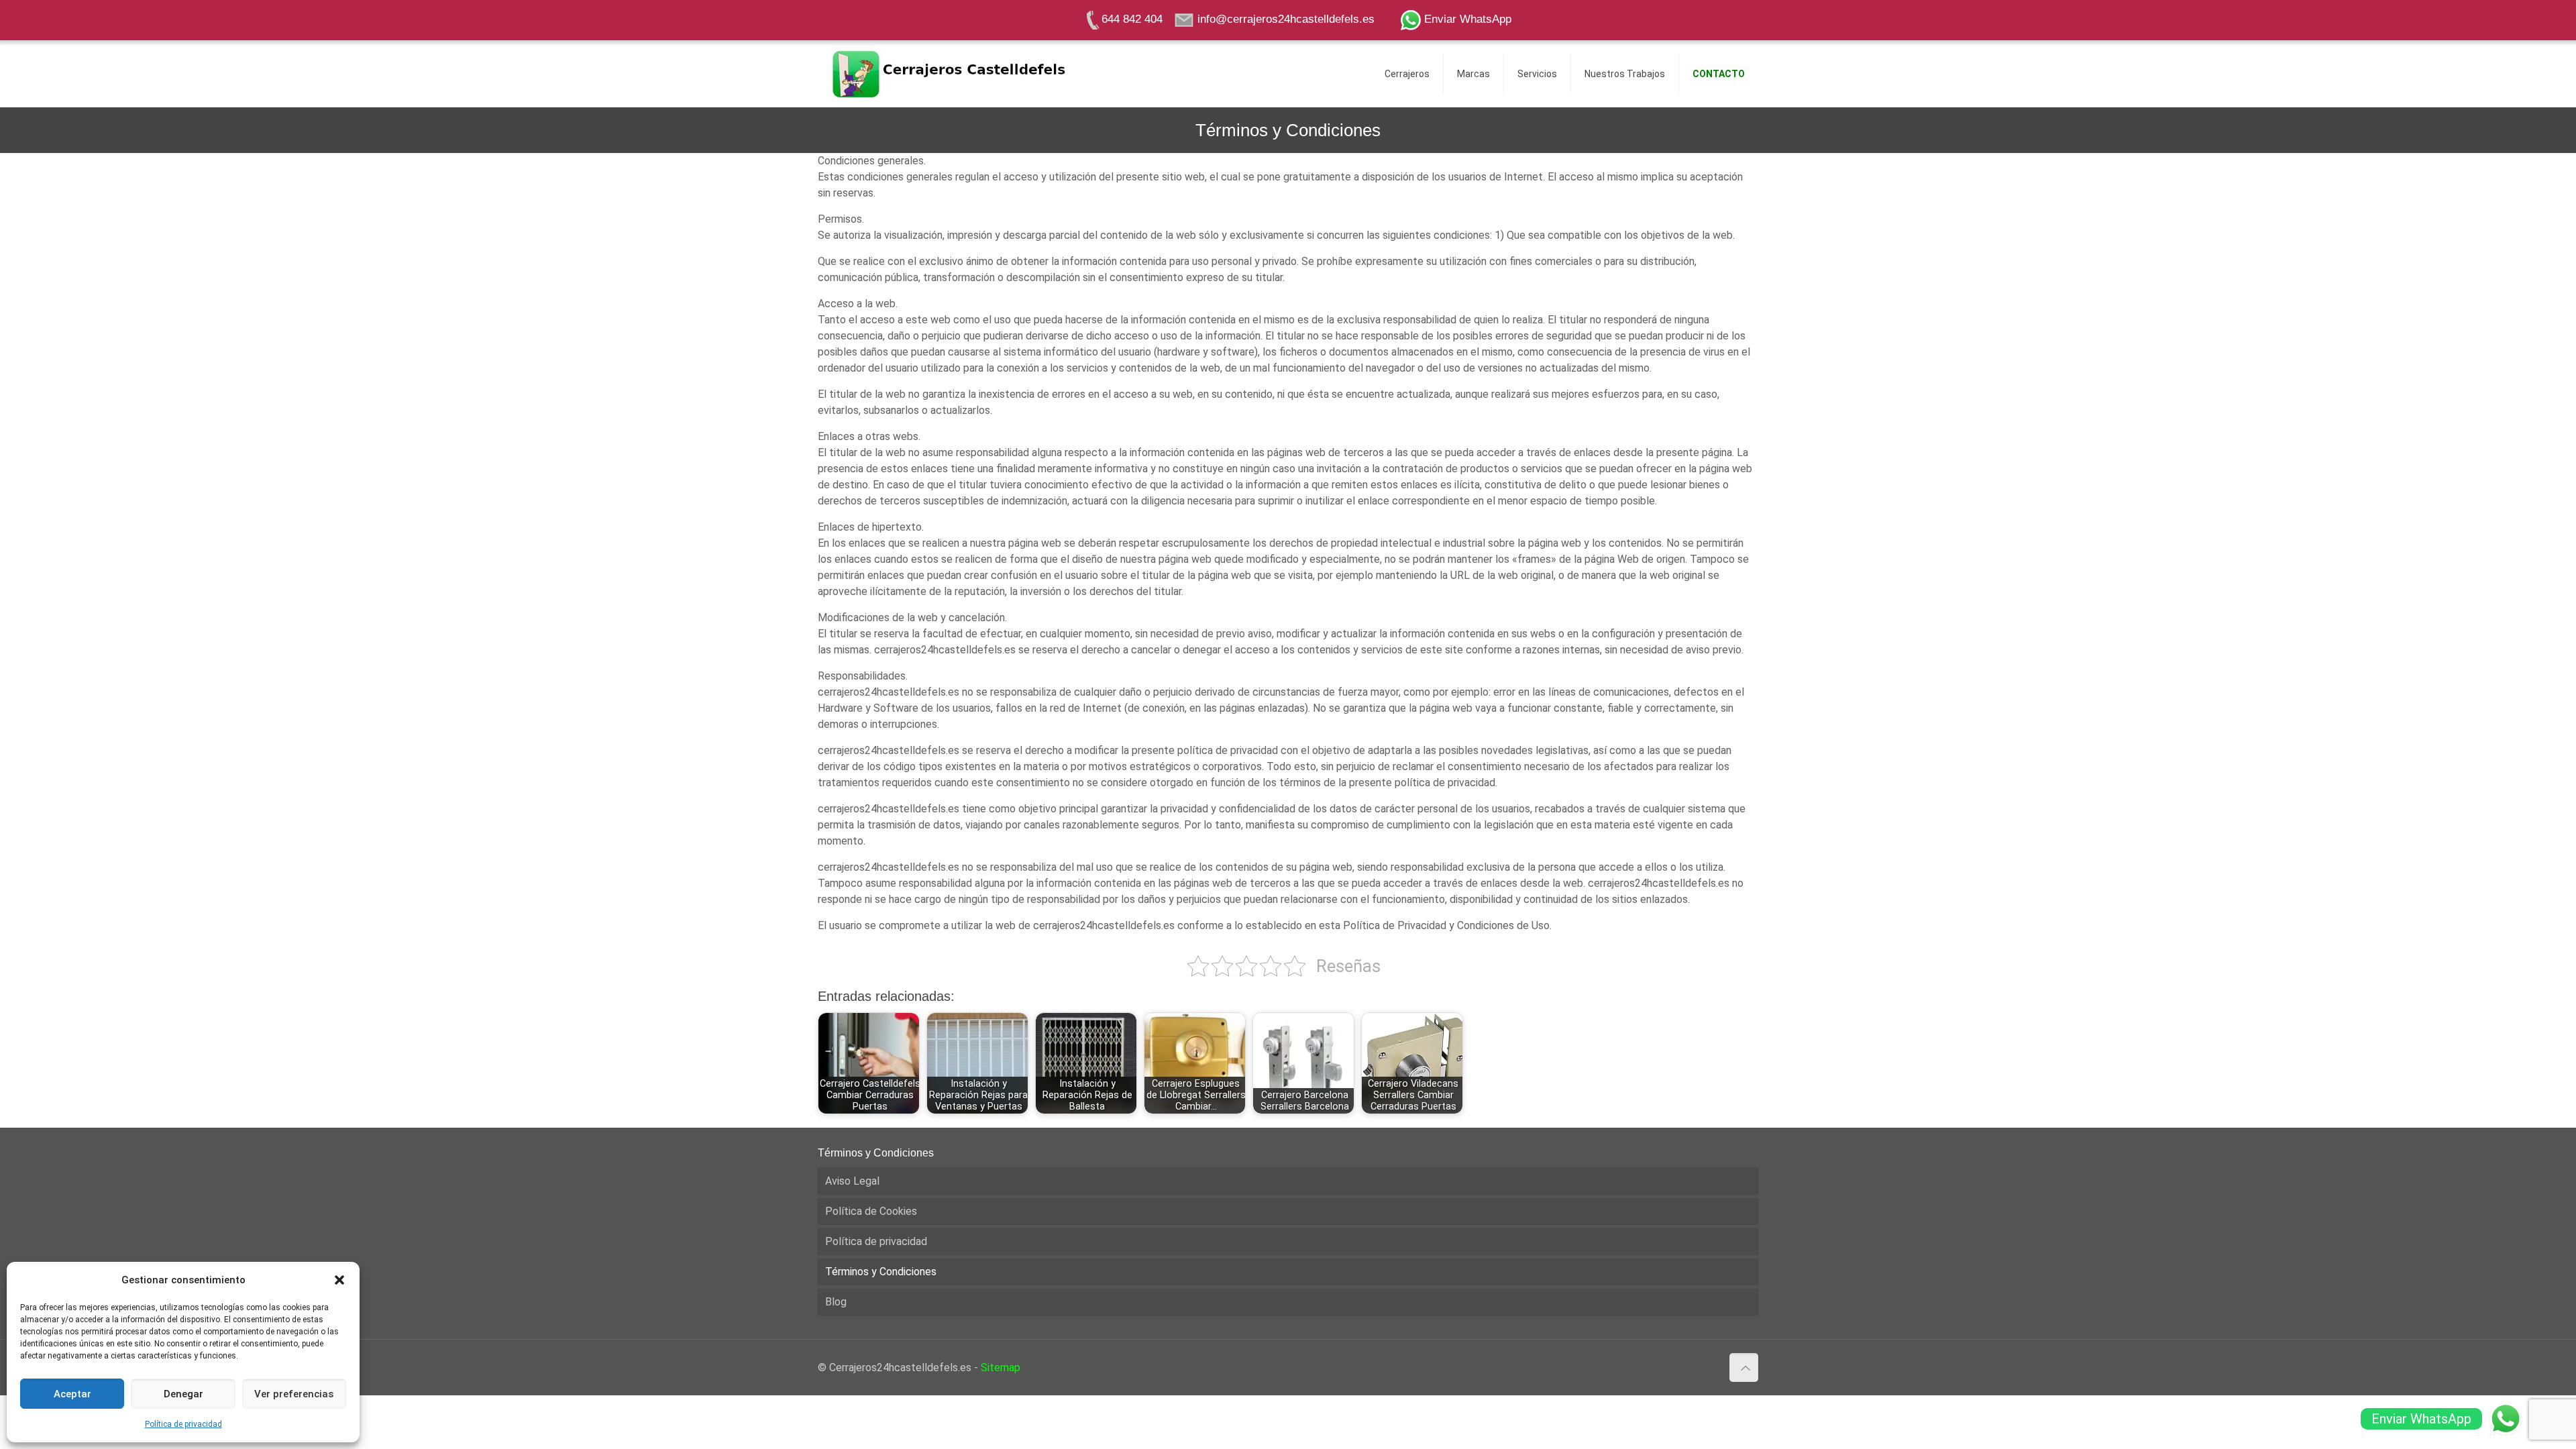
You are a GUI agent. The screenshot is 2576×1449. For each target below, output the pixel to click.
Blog (836, 1302)
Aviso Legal (852, 1181)
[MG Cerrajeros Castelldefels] (950, 74)
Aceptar (72, 1394)
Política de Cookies (871, 1211)
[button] (339, 1280)
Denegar (183, 1394)
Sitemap (1001, 1367)
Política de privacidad (183, 1424)
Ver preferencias (294, 1394)
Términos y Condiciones (881, 1272)
